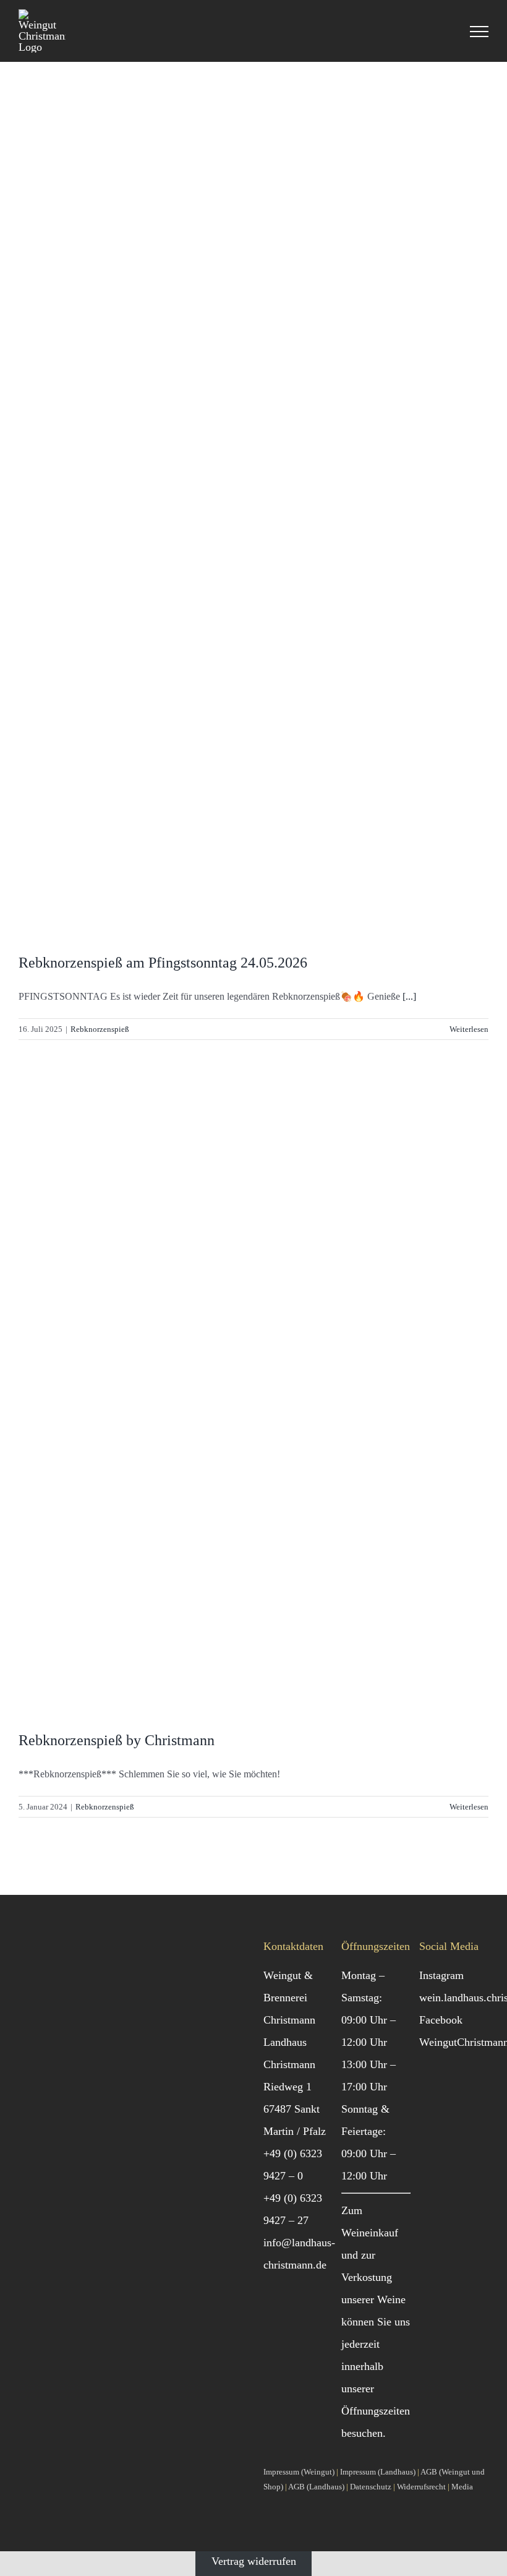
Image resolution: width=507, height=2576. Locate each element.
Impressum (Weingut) (299, 2472)
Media (462, 2487)
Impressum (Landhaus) (378, 2472)
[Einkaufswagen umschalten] (445, 32)
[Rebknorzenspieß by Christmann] (253, 1396)
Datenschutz (371, 2487)
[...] (409, 996)
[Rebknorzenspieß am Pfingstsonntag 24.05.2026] (253, 517)
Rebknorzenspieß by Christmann (117, 1740)
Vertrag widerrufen (254, 2561)
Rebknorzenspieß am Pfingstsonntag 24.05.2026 (163, 963)
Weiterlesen (469, 1029)
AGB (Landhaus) (316, 2487)
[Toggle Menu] (479, 32)
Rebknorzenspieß (100, 1029)
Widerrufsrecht (421, 2487)
